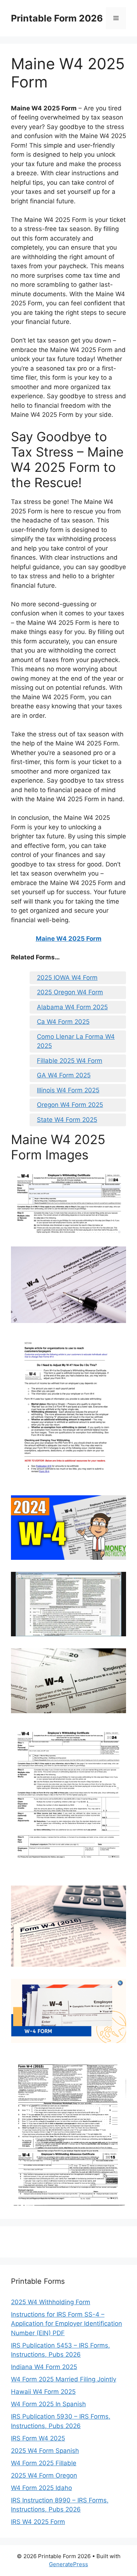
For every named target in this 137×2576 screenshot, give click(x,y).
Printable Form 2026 (57, 18)
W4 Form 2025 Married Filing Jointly (64, 2379)
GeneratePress (68, 2564)
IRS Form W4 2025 (38, 2438)
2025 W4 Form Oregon (44, 2475)
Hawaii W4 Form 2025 (43, 2392)
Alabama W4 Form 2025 (72, 1007)
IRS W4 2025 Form (38, 2522)
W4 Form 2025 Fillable (44, 2463)
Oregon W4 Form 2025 (70, 1105)
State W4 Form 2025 (67, 1120)
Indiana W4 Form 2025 (44, 2367)
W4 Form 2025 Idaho (41, 2488)
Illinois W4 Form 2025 (68, 1090)
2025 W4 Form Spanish (45, 2451)
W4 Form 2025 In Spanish (48, 2404)
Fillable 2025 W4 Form (70, 1061)
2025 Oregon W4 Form (70, 992)
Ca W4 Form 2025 (63, 1022)
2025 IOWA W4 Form (67, 978)
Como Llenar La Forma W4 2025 (76, 1041)
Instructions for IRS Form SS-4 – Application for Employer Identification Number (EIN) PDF (66, 2324)
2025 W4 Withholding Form (51, 2302)
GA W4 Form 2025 (64, 1075)
